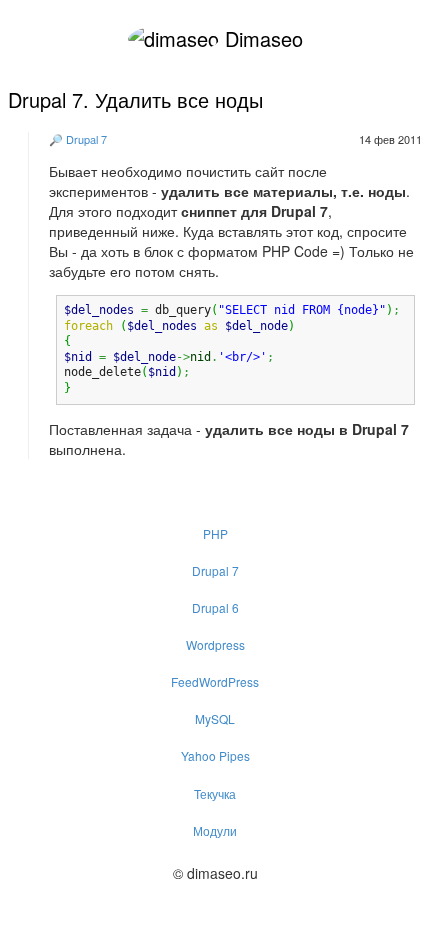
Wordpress (215, 644)
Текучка (215, 793)
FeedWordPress (215, 681)
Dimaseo (261, 38)
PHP (215, 533)
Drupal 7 (86, 139)
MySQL (215, 718)
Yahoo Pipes (215, 755)
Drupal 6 (215, 607)
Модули (215, 830)
